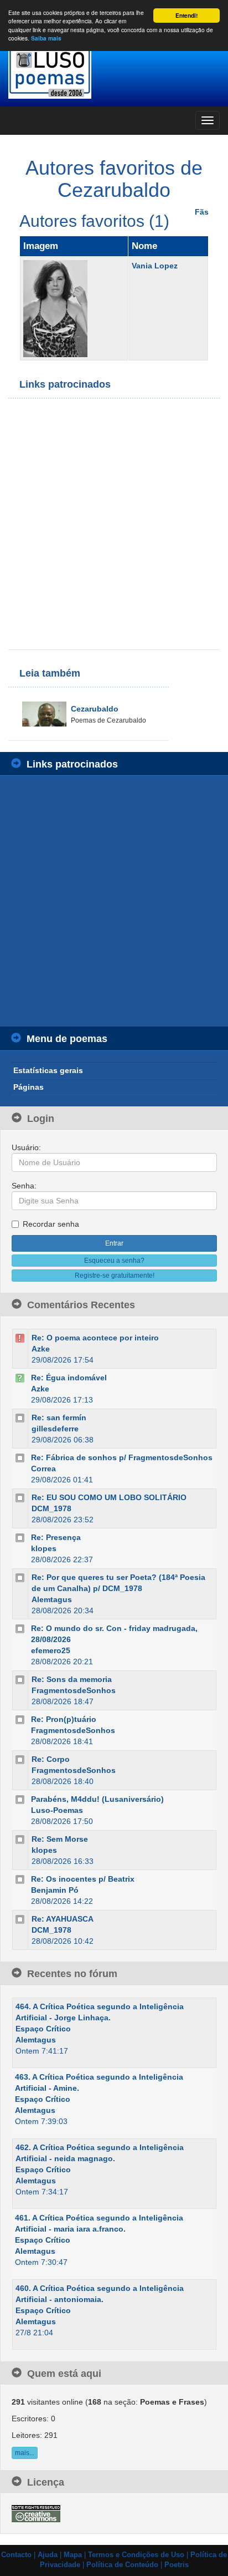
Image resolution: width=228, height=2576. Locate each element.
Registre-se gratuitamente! (115, 1276)
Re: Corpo (51, 1759)
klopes (44, 1548)
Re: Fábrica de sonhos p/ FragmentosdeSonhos (122, 1457)
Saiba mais (46, 38)
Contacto (16, 2555)
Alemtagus (52, 1599)
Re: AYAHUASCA (63, 1919)
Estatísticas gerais (48, 1070)
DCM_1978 (51, 1508)
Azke (41, 1349)
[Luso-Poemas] (114, 72)
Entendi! (186, 16)
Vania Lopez (155, 266)
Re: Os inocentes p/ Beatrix (83, 1879)
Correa (43, 1469)
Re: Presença (56, 1537)
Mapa (73, 2555)
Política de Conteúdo (122, 2565)
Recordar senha (51, 1224)
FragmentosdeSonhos (74, 1690)
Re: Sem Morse (60, 1839)
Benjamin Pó (55, 1890)
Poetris (177, 2565)
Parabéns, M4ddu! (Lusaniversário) (97, 1799)
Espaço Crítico (43, 2029)
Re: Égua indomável (69, 1378)
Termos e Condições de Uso (136, 2555)
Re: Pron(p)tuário (64, 1719)
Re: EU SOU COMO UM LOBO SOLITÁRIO (109, 1497)
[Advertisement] (114, 524)
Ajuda (48, 2555)
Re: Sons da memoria (72, 1679)
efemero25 (51, 1650)
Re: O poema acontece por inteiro (95, 1338)
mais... (25, 2453)
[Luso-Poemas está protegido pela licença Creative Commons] (36, 2513)
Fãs (202, 212)
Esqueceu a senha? (114, 1261)
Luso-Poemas (57, 1810)
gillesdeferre (55, 1429)
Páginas (28, 1087)
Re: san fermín (59, 1417)
